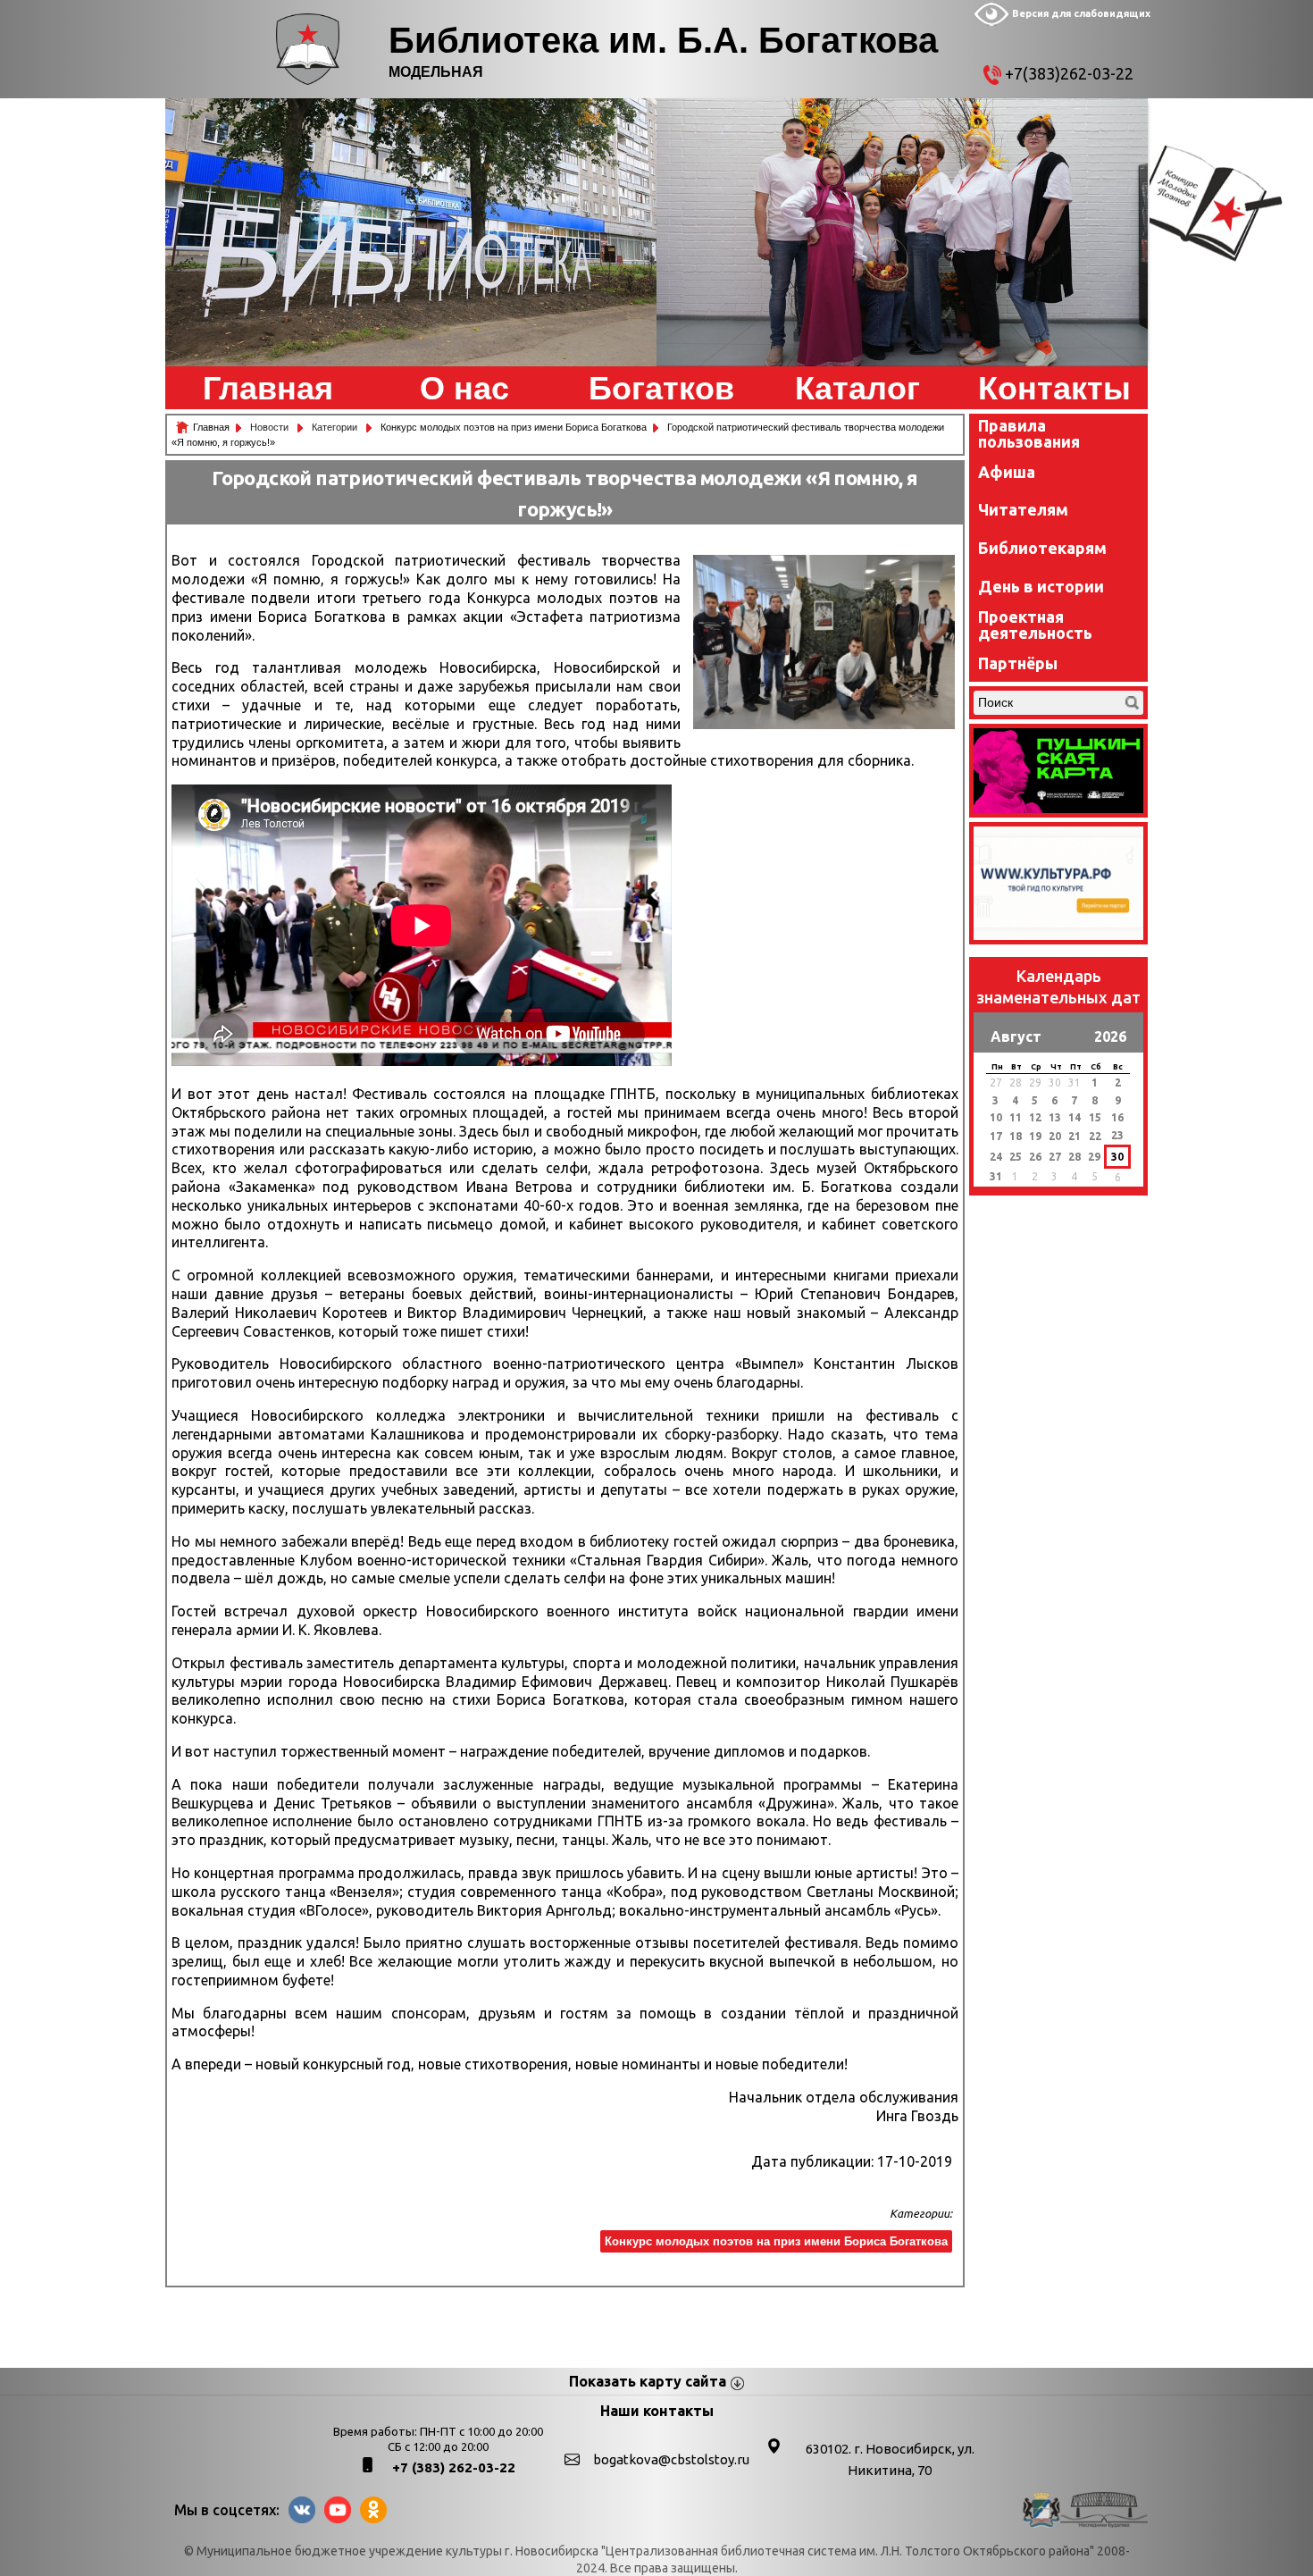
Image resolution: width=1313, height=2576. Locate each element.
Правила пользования (1029, 433)
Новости (271, 427)
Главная (268, 389)
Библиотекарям (1042, 548)
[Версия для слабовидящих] (991, 22)
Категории (336, 427)
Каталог (857, 389)
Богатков (661, 389)
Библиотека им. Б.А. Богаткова (663, 40)
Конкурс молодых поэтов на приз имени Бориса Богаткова (776, 2241)
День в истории (1041, 586)
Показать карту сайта (648, 2381)
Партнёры (1018, 663)
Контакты (1054, 389)
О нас (464, 389)
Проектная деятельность (1035, 625)
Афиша (1007, 472)
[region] (411, 232)
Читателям (1023, 509)
